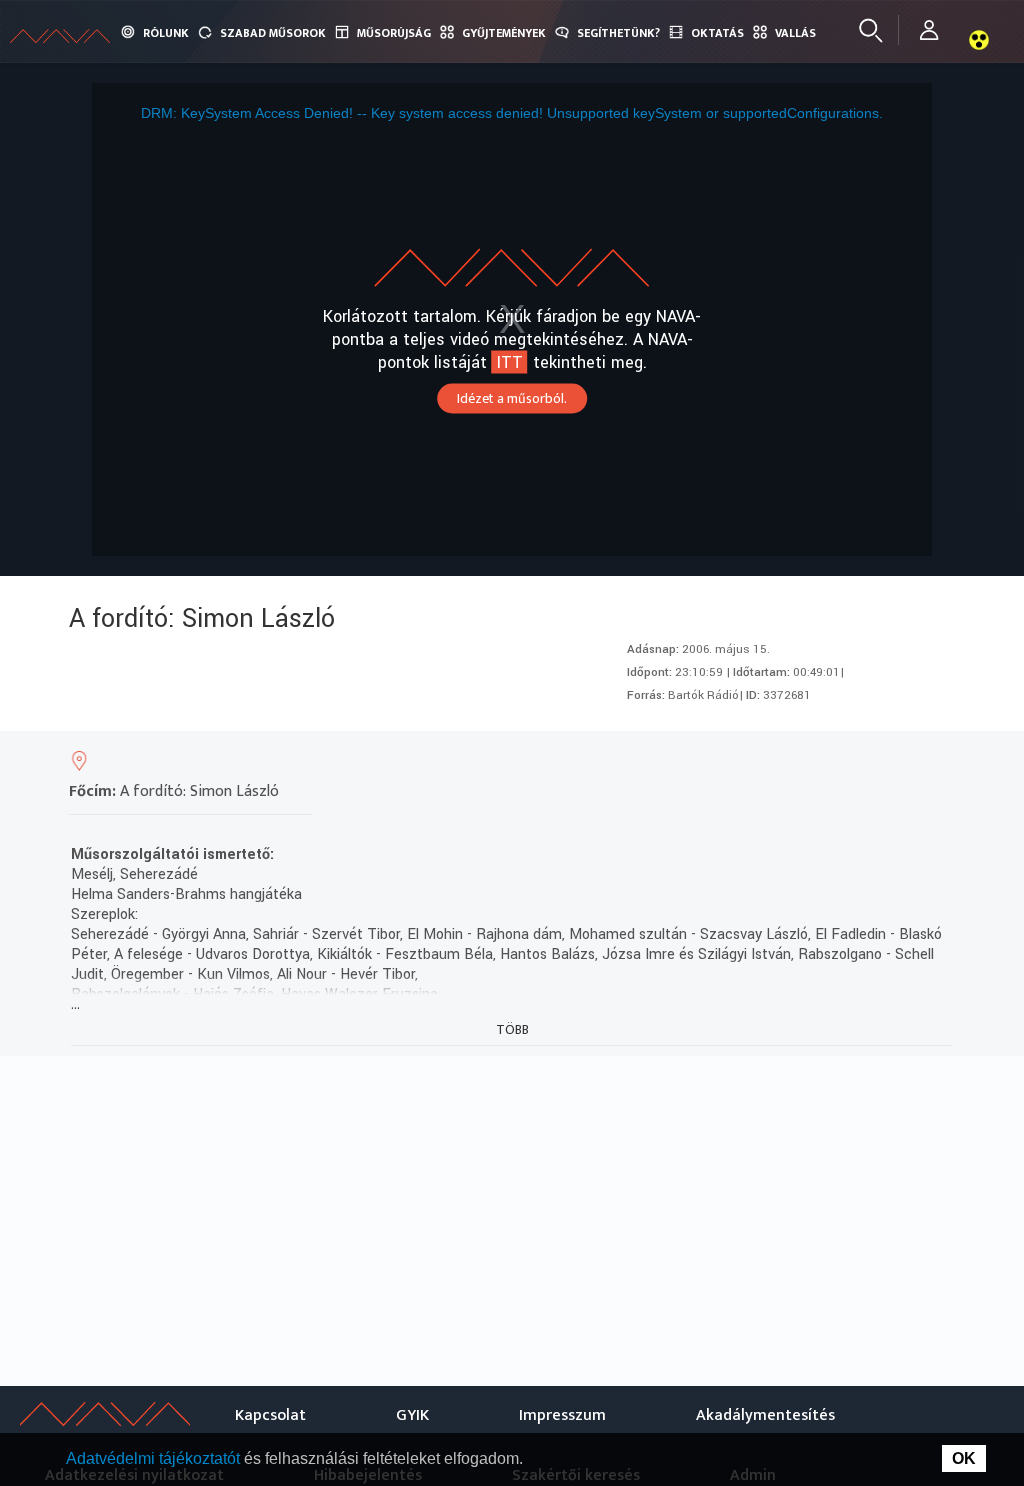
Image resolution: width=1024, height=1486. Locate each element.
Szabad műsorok (273, 33)
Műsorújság (394, 33)
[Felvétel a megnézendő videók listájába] (790, 766)
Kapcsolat (270, 1415)
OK (964, 1458)
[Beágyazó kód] (862, 766)
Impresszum (562, 1415)
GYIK (412, 1415)
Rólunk (166, 33)
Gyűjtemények (504, 33)
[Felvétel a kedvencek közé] (754, 766)
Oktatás (717, 33)
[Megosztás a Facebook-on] (898, 766)
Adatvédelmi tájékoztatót (155, 1458)
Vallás (795, 33)
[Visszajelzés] (934, 766)
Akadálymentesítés (765, 1415)
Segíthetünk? (618, 33)
